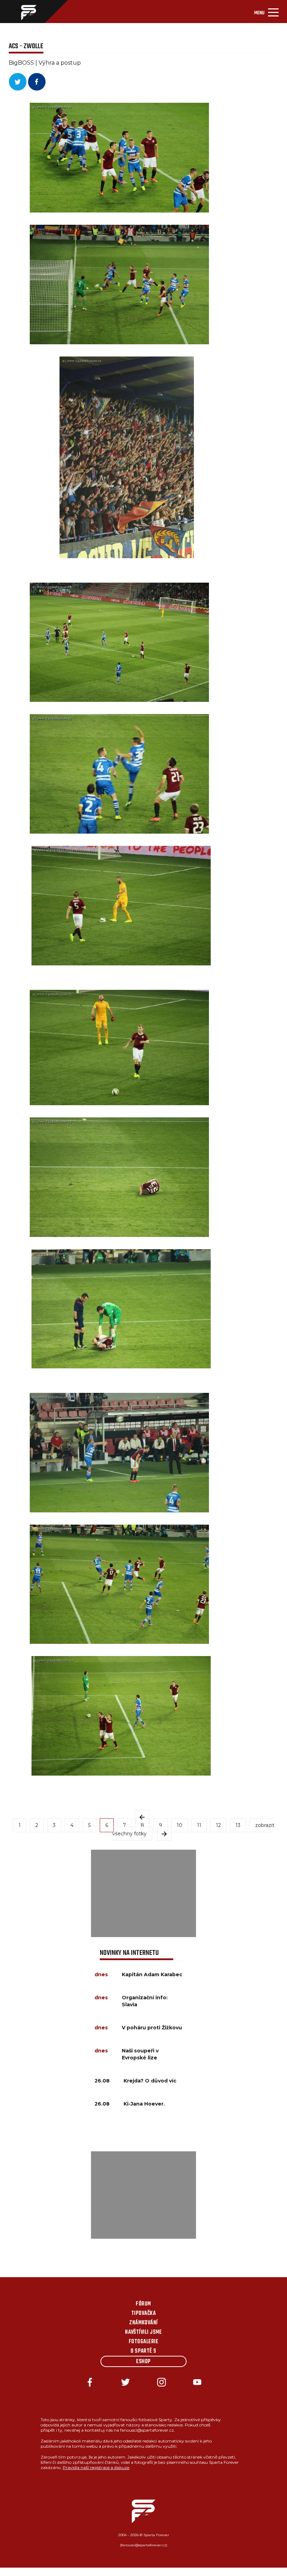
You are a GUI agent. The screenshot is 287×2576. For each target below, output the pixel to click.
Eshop (143, 2362)
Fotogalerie (143, 2342)
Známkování (143, 2323)
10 (180, 1825)
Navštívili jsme (143, 2332)
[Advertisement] (143, 1893)
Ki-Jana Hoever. (144, 2104)
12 (218, 1825)
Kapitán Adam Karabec (152, 1974)
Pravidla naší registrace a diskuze (96, 2467)
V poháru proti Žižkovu (152, 2028)
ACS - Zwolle (26, 46)
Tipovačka (143, 2314)
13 (238, 1825)
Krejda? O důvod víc (150, 2081)
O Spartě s (143, 2351)
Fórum (143, 2304)
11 (199, 1825)
